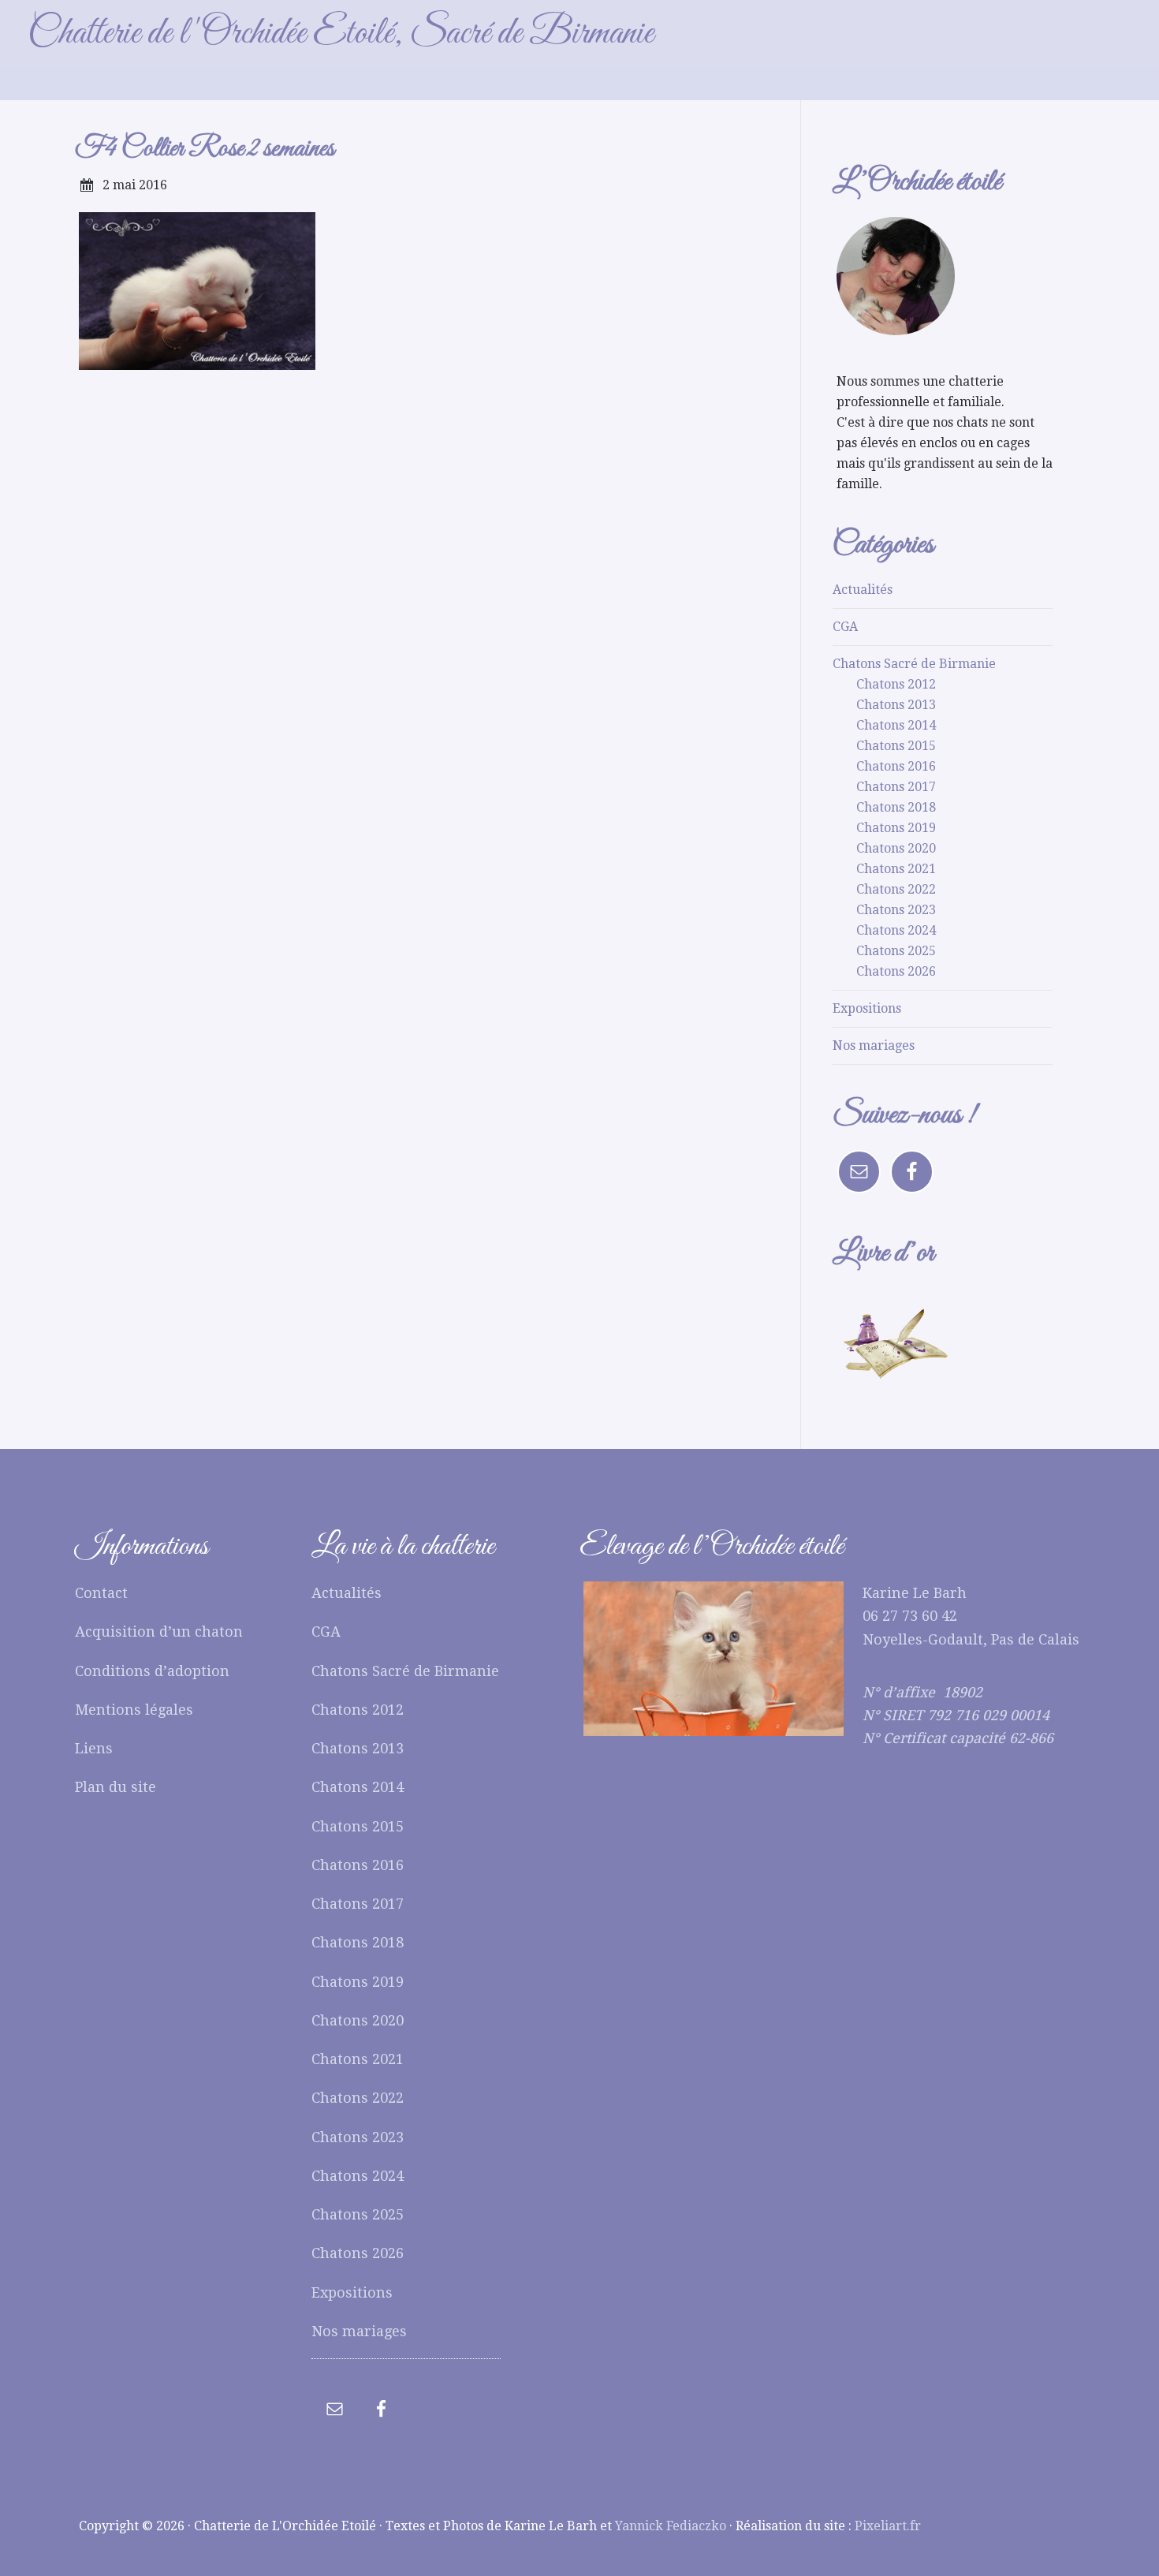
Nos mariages (874, 1045)
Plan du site (116, 1787)
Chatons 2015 (896, 746)
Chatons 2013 (896, 705)
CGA (845, 627)
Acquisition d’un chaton (159, 1631)
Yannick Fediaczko (671, 2526)
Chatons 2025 (896, 951)
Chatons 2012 (896, 684)
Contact (101, 1593)
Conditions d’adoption (152, 1671)
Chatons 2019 (896, 828)
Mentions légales (134, 1710)
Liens (94, 1748)
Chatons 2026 (896, 971)
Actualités (863, 590)
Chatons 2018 (896, 807)
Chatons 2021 (896, 869)
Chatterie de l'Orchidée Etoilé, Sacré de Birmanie (341, 34)
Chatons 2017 (896, 787)
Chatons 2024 (896, 930)
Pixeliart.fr (888, 2526)
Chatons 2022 (896, 889)
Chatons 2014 (896, 725)
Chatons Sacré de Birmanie (914, 664)
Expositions (867, 1008)
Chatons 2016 (896, 766)
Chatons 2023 (896, 910)
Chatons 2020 (896, 848)
